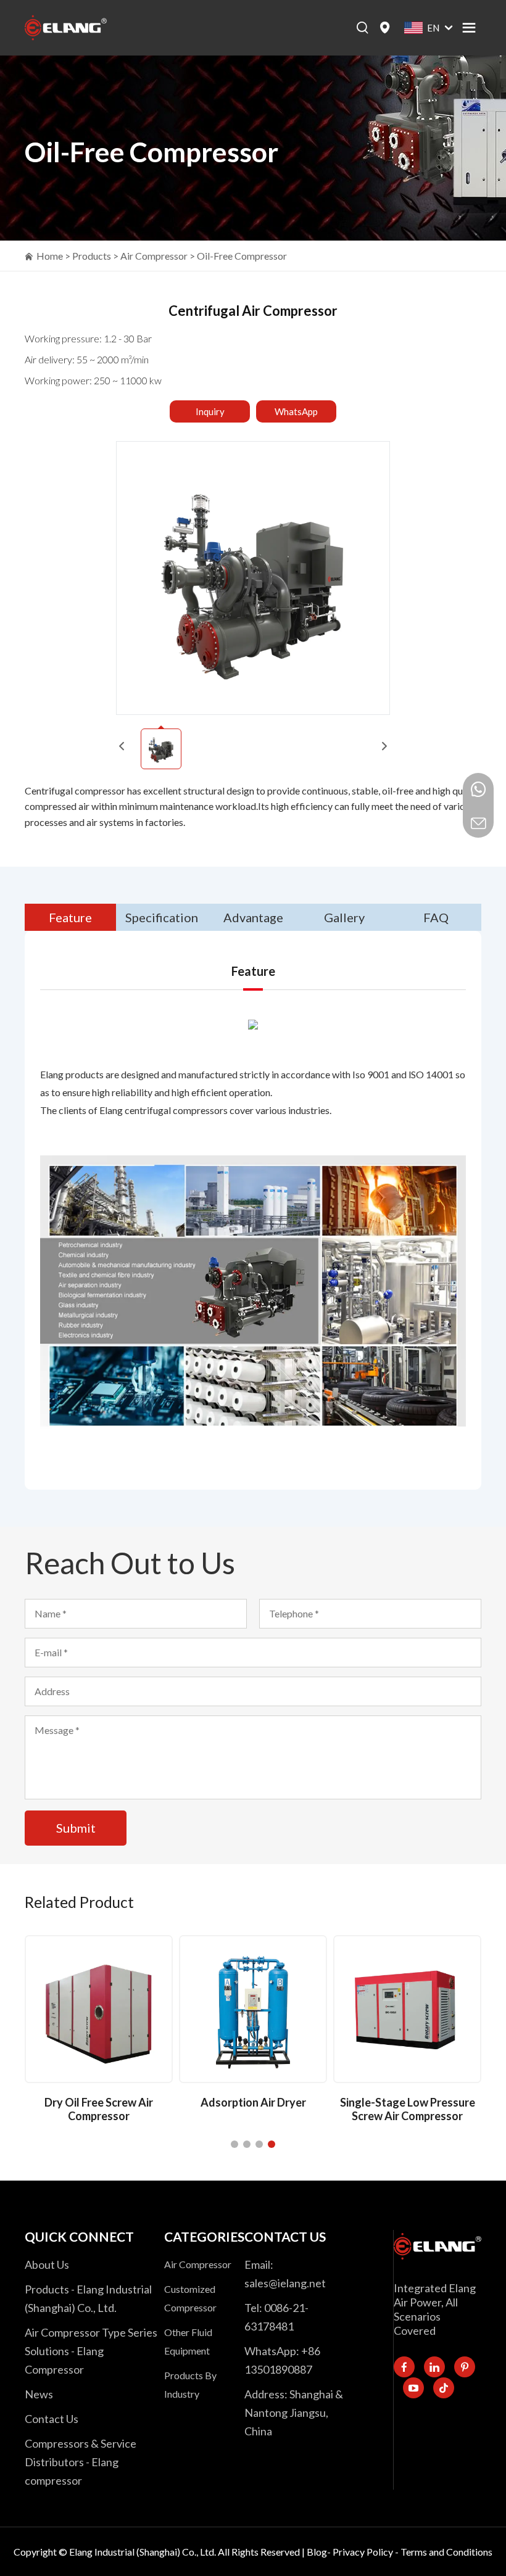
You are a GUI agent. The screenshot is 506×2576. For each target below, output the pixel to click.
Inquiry (210, 411)
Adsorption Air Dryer (253, 2102)
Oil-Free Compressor (242, 256)
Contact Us (52, 2419)
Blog (317, 2552)
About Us (47, 2264)
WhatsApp (296, 411)
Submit (76, 1828)
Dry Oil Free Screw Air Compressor (99, 2109)
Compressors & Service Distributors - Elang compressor (81, 2462)
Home (50, 256)
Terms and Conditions (446, 2552)
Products (92, 256)
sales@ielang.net (285, 2283)
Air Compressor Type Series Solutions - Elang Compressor (91, 2351)
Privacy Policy (363, 2552)
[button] (234, 2144)
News (39, 2394)
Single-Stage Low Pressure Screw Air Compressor (408, 2109)
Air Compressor (154, 256)
